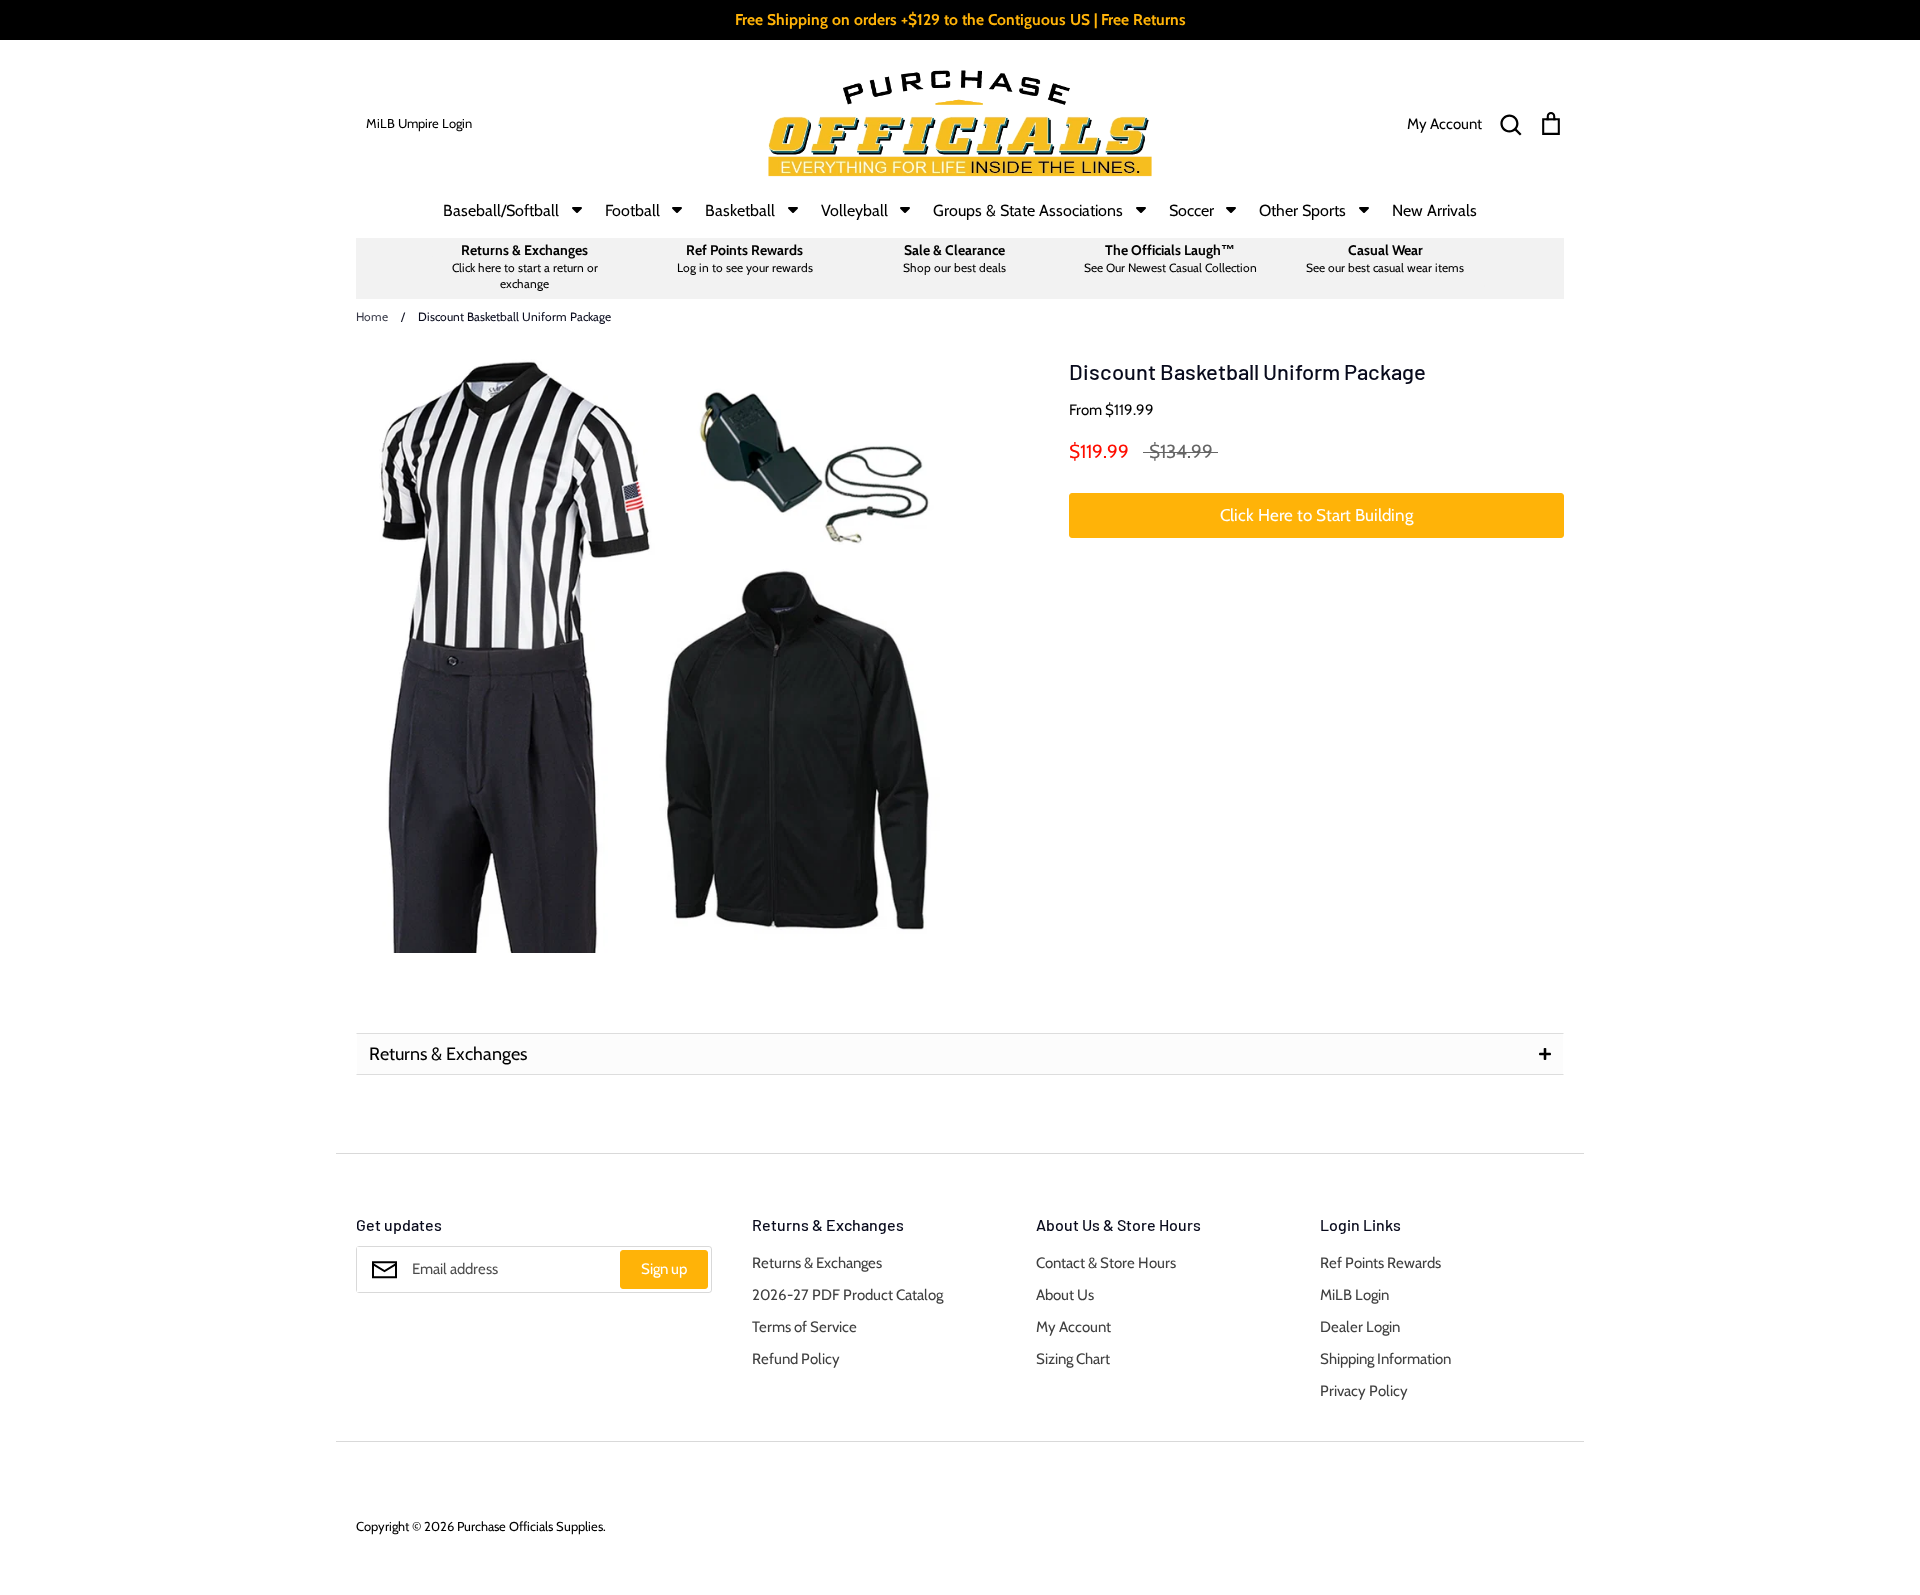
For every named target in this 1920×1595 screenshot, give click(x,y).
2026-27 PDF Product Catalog (847, 1295)
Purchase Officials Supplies (530, 1526)
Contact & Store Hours (1106, 1263)
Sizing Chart (1073, 1359)
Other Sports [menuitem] (1302, 210)
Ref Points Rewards (1380, 1263)
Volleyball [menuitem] (854, 210)
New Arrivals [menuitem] (1434, 210)
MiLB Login (1354, 1295)
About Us (1065, 1295)
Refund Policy (796, 1359)
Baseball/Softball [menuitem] (501, 210)
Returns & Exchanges (817, 1263)
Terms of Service (804, 1327)
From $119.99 (1111, 410)
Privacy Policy (1364, 1391)
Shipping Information (1385, 1359)
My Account (1073, 1327)
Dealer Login (1360, 1327)
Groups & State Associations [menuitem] (1028, 210)
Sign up (664, 1269)
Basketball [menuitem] (740, 210)
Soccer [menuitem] (1191, 210)
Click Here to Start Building (1316, 515)
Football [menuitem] (632, 210)
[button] (960, 1054)
